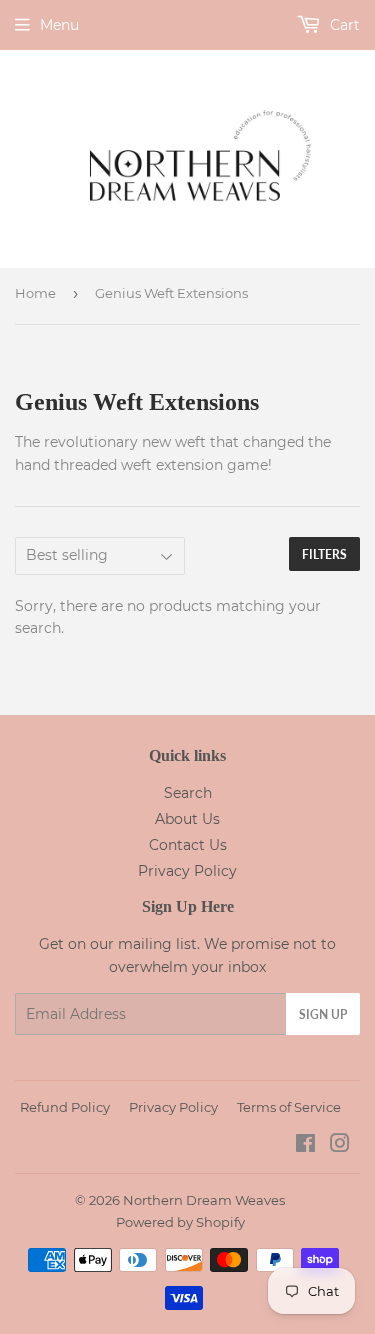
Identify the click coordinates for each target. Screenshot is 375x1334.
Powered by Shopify (180, 1222)
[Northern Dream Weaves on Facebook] (305, 1146)
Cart (343, 25)
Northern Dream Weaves (204, 1200)
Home (35, 293)
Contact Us (188, 845)
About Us (187, 819)
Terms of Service (289, 1107)
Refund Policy (65, 1107)
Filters (324, 554)
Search (188, 793)
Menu (59, 25)
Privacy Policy (187, 871)
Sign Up (323, 1014)
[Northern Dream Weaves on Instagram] (340, 1146)
